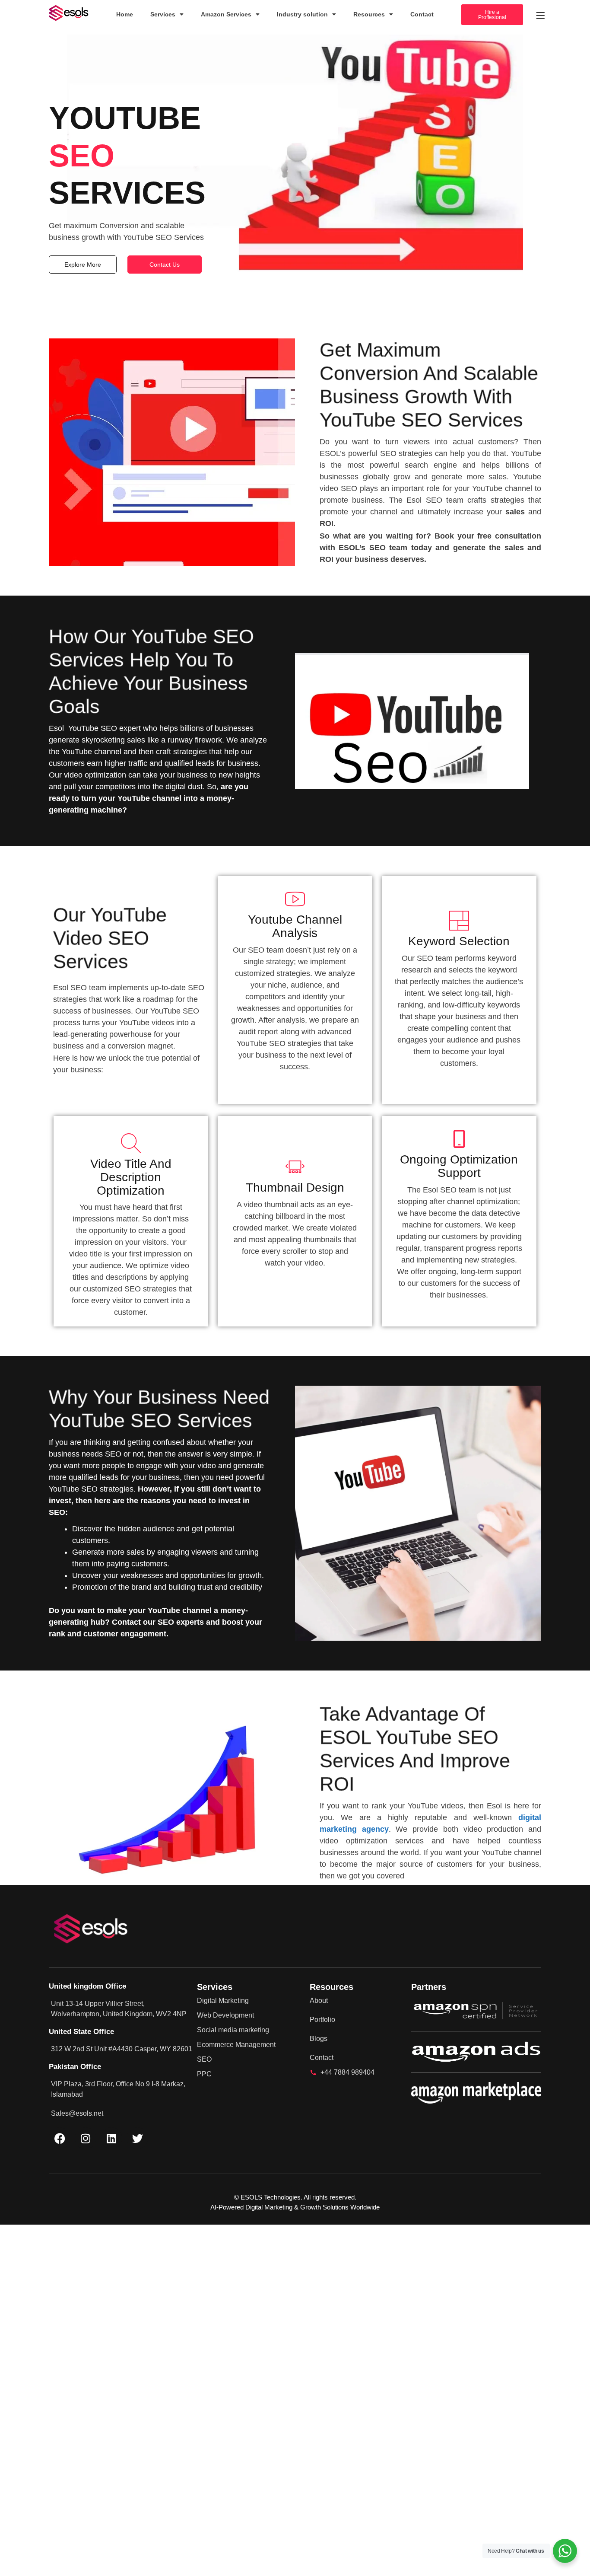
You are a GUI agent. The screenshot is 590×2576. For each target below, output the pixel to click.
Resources (369, 14)
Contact (422, 14)
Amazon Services (226, 14)
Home (125, 14)
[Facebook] (60, 2138)
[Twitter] (137, 2138)
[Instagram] (86, 2138)
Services (163, 14)
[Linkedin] (111, 2138)
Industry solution (302, 14)
